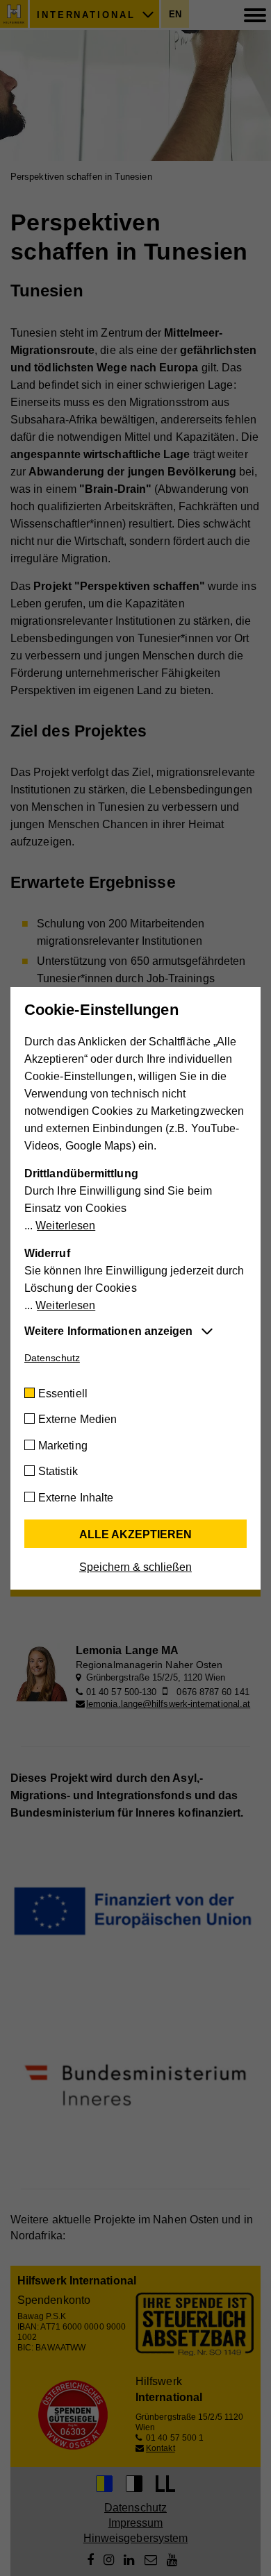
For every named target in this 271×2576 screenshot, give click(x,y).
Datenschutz (52, 1358)
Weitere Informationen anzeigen (108, 1331)
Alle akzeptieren (135, 1534)
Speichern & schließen (135, 1567)
